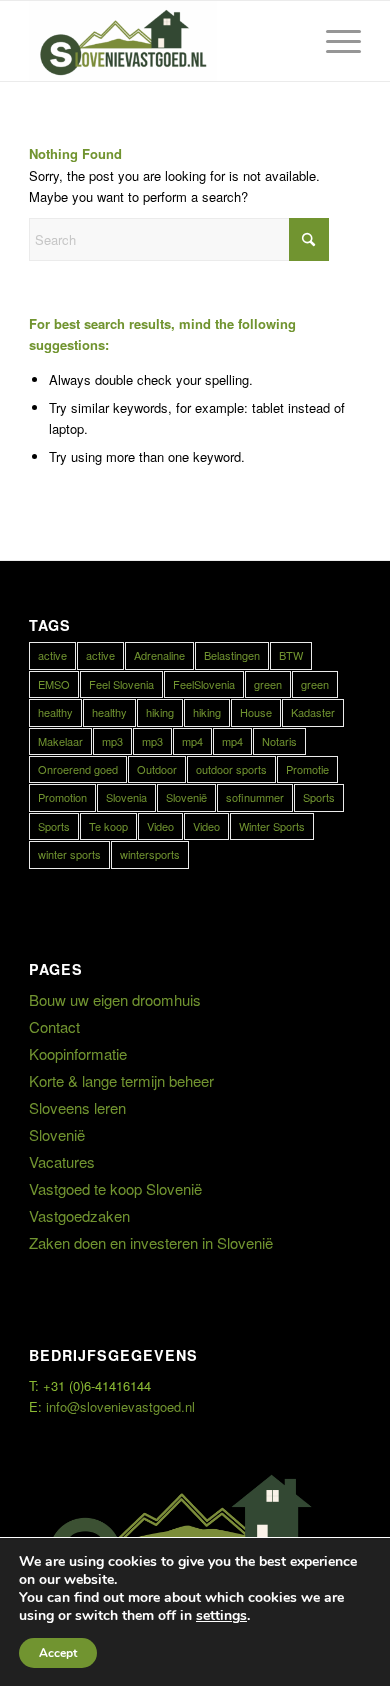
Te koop (108, 826)
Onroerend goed (78, 769)
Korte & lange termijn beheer (121, 1080)
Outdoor (157, 769)
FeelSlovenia (204, 684)
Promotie (307, 769)
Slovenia (126, 797)
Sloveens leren (77, 1107)
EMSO (54, 684)
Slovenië (186, 797)
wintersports (150, 854)
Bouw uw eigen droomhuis (115, 999)
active (52, 655)
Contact (54, 1026)
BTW (291, 655)
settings (221, 1616)
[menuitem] (333, 41)
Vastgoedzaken (79, 1215)
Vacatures (62, 1161)
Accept (58, 1653)
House (256, 712)
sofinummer (255, 797)
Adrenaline (159, 655)
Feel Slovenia (121, 684)
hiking (160, 712)
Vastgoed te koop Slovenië (115, 1188)
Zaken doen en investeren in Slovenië (151, 1242)
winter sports (69, 854)
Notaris (279, 741)
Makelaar (60, 741)
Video (160, 826)
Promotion (62, 797)
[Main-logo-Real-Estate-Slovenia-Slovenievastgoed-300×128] (161, 41)
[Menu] (333, 41)
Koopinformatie (78, 1053)
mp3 (112, 741)
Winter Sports (272, 826)
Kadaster (313, 712)
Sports (319, 797)
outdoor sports (231, 769)
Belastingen (232, 655)
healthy (55, 712)
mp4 (192, 741)
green (268, 684)
